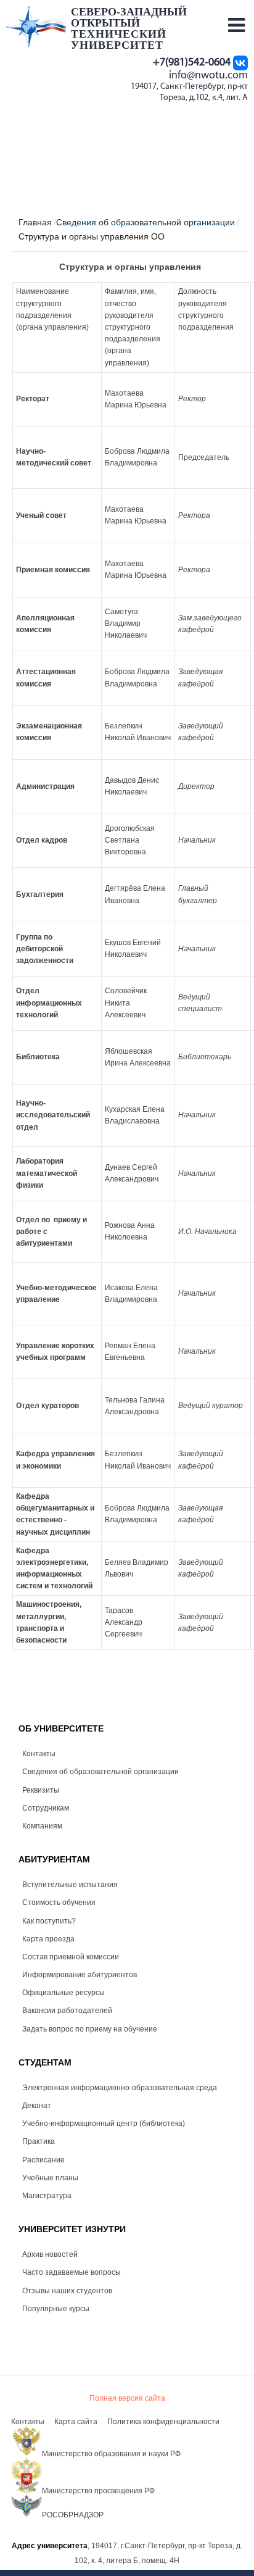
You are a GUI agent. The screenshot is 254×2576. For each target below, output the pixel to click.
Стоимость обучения (59, 1903)
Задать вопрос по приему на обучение (90, 2029)
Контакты (39, 1754)
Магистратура (47, 2196)
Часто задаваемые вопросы (72, 2272)
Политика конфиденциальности (163, 2422)
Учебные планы (50, 2178)
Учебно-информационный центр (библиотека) (104, 2124)
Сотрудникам (46, 1808)
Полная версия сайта (127, 2398)
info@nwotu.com (208, 76)
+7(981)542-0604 (192, 63)
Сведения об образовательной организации (100, 1772)
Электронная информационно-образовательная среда (120, 2088)
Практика (39, 2141)
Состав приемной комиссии (71, 1957)
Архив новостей (50, 2254)
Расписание (43, 2160)
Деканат (37, 2106)
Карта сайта (76, 2422)
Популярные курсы (56, 2309)
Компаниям (42, 1826)
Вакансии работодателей (67, 2011)
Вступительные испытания (70, 1885)
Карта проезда (48, 1939)
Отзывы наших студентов (67, 2291)
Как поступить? (49, 1921)
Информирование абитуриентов (80, 1975)
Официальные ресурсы (63, 1993)
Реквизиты (41, 1790)
